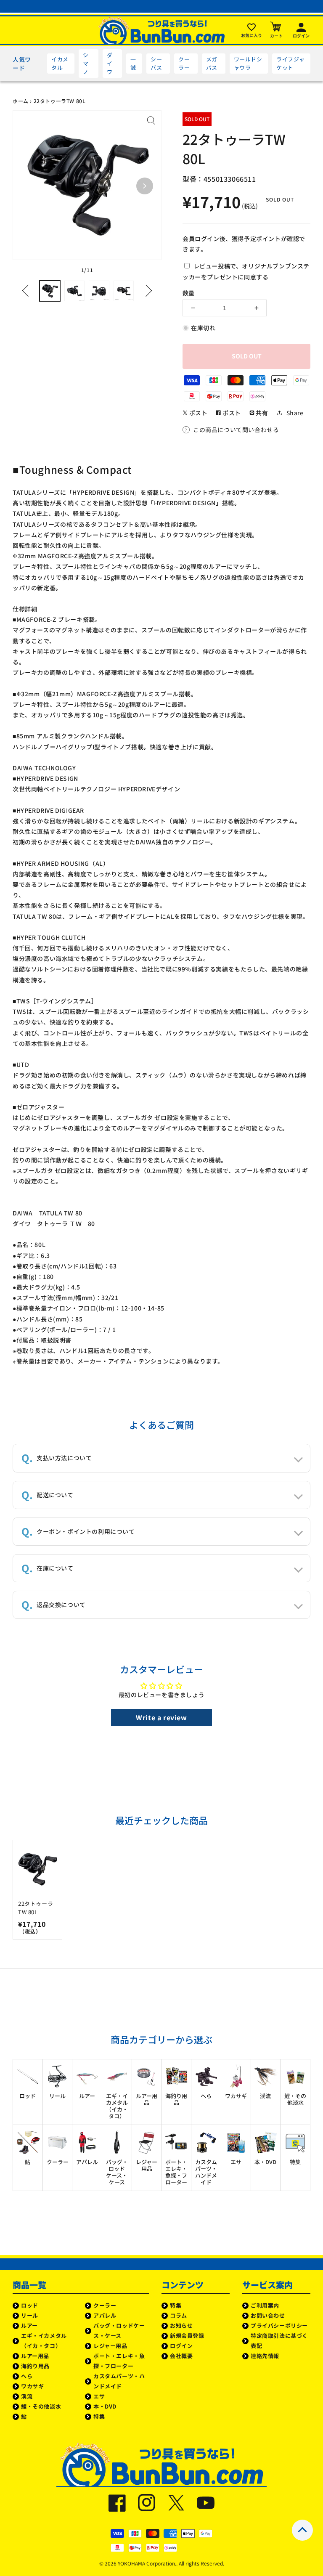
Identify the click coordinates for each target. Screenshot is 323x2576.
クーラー (184, 63)
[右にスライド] (146, 291)
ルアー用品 (35, 2356)
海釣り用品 (35, 2366)
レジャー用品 (110, 2346)
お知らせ (181, 2325)
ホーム (21, 101)
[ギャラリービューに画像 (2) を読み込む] (75, 291)
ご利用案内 (265, 2305)
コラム (179, 2315)
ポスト (197, 413)
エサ (99, 2396)
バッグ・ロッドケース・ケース (119, 2331)
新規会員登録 (187, 2336)
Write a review (161, 1717)
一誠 (133, 63)
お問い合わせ (268, 2315)
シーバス (156, 63)
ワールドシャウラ (248, 63)
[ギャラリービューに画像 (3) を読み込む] (99, 291)
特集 (99, 2416)
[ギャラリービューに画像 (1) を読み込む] (50, 291)
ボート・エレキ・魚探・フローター (119, 2361)
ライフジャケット (290, 63)
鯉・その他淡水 (41, 2406)
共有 (261, 413)
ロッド (30, 2305)
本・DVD (105, 2406)
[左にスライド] (28, 291)
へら (27, 2376)
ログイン (181, 2346)
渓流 (27, 2396)
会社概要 (181, 2356)
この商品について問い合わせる (236, 430)
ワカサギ (32, 2386)
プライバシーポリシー (279, 2325)
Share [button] (295, 413)
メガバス (212, 63)
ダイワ (110, 63)
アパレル (105, 2315)
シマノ (86, 63)
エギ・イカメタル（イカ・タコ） (44, 2341)
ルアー (29, 2325)
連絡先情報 (265, 2356)
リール (30, 2315)
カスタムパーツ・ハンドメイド (119, 2381)
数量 (188, 293)
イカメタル (60, 63)
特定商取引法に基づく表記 (279, 2341)
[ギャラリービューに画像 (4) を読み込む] (124, 291)
